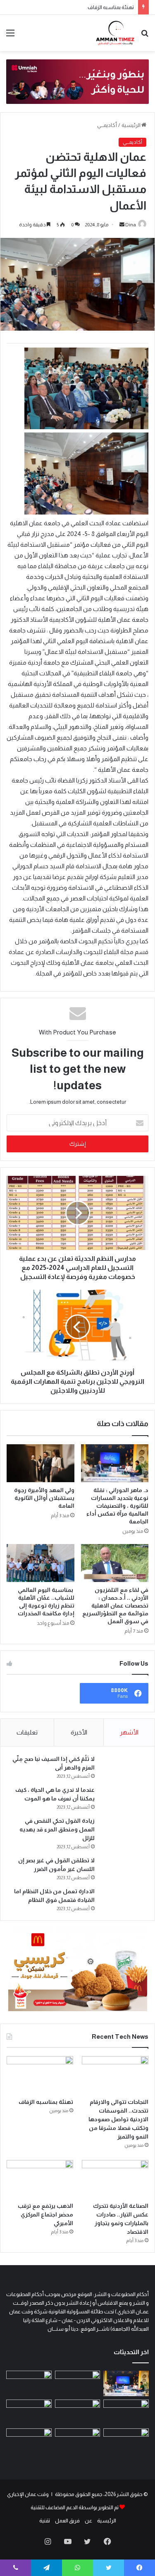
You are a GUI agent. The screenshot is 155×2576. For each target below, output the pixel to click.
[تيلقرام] (46, 2568)
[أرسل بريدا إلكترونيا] (122, 225)
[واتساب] (77, 2568)
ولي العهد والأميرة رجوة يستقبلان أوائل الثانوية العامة (44, 1498)
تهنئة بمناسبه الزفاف (111, 7)
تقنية (45, 2521)
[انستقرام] (48, 2541)
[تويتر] (88, 2541)
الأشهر (129, 1732)
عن (88, 2521)
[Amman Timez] (115, 33)
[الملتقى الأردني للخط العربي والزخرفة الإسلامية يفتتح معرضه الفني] (29, 2412)
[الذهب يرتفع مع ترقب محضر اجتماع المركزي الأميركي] (40, 2179)
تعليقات (27, 1732)
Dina (131, 225)
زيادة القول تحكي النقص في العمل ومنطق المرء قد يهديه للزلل (57, 1829)
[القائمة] (10, 36)
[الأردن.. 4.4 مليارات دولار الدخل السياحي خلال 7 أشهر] (29, 2441)
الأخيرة (79, 1732)
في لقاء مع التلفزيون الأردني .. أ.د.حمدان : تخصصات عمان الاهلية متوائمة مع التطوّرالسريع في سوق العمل (115, 1605)
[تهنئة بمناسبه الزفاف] (40, 2075)
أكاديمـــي (107, 125)
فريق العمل (67, 2521)
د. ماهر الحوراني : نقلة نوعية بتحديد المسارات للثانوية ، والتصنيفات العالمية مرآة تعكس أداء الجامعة (117, 1506)
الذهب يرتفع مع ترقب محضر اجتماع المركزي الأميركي (45, 2214)
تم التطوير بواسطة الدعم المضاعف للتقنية (75, 2507)
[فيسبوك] (107, 2541)
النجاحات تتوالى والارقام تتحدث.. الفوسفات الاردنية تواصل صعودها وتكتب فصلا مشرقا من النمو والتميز (118, 2119)
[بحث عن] (145, 36)
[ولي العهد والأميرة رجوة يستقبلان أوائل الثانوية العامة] (41, 1463)
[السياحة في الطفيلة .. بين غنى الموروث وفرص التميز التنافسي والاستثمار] (78, 2441)
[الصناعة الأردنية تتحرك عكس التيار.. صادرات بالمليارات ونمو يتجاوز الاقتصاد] (115, 2179)
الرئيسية (131, 125)
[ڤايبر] (15, 2568)
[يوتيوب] (68, 2541)
